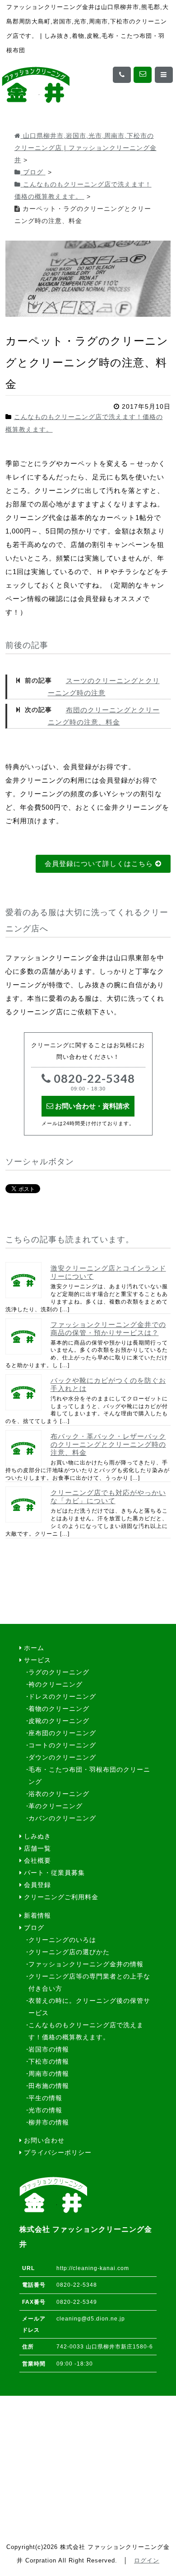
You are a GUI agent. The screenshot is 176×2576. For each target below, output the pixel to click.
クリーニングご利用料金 (61, 1897)
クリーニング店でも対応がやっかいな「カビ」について (108, 1497)
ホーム (34, 1648)
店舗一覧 (37, 1849)
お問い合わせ (44, 2141)
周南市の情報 (49, 2074)
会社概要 (37, 1861)
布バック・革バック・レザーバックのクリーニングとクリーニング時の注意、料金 (108, 1444)
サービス (37, 1660)
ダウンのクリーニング (62, 1758)
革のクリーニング (56, 1806)
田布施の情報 (49, 2086)
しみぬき (37, 1836)
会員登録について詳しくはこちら (100, 864)
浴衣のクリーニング (59, 1794)
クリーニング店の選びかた (69, 1952)
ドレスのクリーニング (62, 1697)
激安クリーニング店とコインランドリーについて (108, 1272)
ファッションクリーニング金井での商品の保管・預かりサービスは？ (108, 1329)
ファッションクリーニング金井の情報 (86, 1964)
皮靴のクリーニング (59, 1721)
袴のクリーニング (56, 1685)
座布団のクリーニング (62, 1733)
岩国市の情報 (49, 2049)
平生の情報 (45, 2098)
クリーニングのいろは (62, 1940)
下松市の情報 (49, 2062)
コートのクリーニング (62, 1745)
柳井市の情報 (49, 2122)
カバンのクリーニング (62, 1818)
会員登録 (37, 1885)
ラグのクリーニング (59, 1672)
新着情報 (37, 1916)
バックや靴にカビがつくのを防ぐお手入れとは (108, 1384)
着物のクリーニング (59, 1709)
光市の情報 (45, 2110)
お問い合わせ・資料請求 (91, 1106)
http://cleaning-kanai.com (93, 2268)
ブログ (34, 1928)
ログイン (147, 2560)
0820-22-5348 (93, 1082)
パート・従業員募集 (54, 1873)
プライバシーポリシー (58, 2153)
